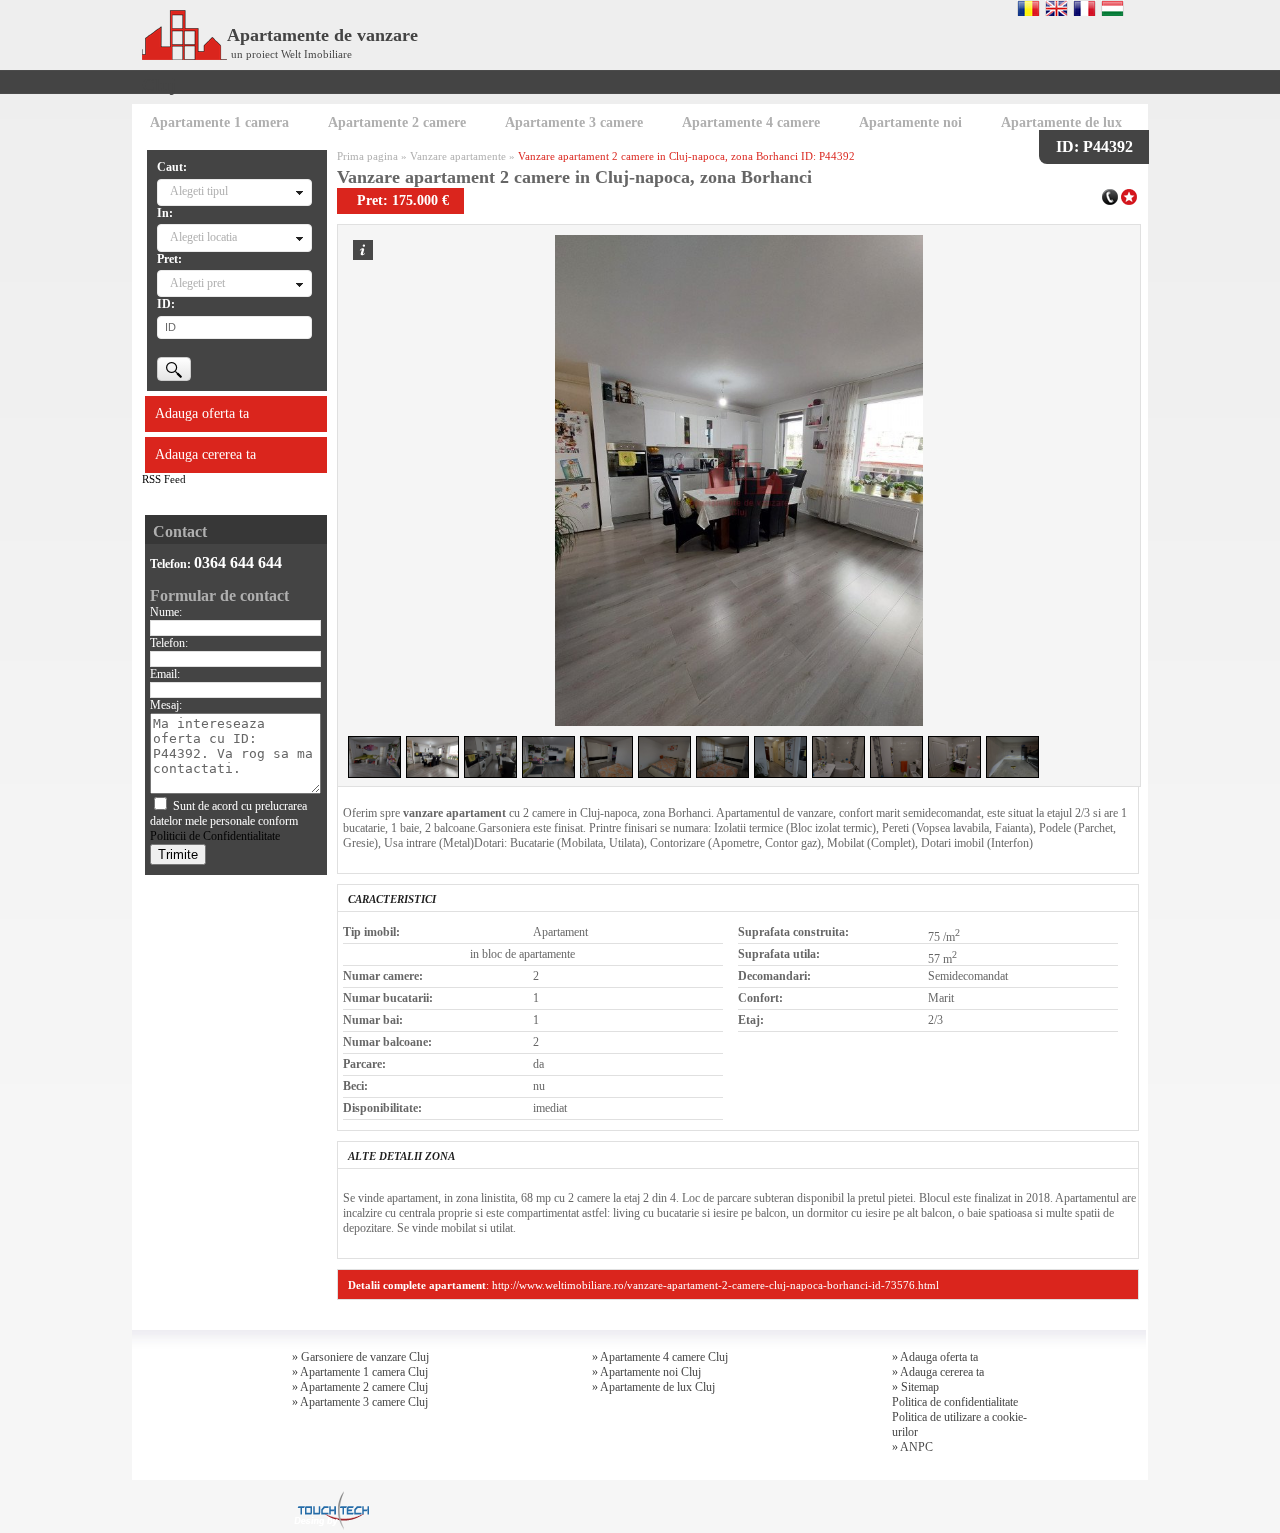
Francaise (1084, 8)
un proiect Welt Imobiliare (291, 54)
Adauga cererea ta (205, 454)
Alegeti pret (197, 283)
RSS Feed (164, 479)
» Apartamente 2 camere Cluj (360, 1387)
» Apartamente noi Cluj (646, 1372)
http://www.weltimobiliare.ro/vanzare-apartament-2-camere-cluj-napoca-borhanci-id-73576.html (715, 1285)
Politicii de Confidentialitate (215, 836)
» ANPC (912, 1447)
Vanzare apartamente (458, 156)
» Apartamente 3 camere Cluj (360, 1402)
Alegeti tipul (199, 191)
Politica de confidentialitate (955, 1402)
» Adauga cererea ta (938, 1372)
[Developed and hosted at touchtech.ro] (331, 1497)
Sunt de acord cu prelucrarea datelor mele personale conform (228, 821)
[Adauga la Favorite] (1129, 195)
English (1056, 8)
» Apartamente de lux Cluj (653, 1387)
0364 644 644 (238, 562)
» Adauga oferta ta (935, 1357)
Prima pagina (367, 156)
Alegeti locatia (203, 237)
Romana (1028, 8)
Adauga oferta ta (202, 413)
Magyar (1112, 8)
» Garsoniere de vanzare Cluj (360, 1357)
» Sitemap (915, 1387)
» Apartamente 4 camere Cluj (660, 1357)
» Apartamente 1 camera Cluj (360, 1372)
